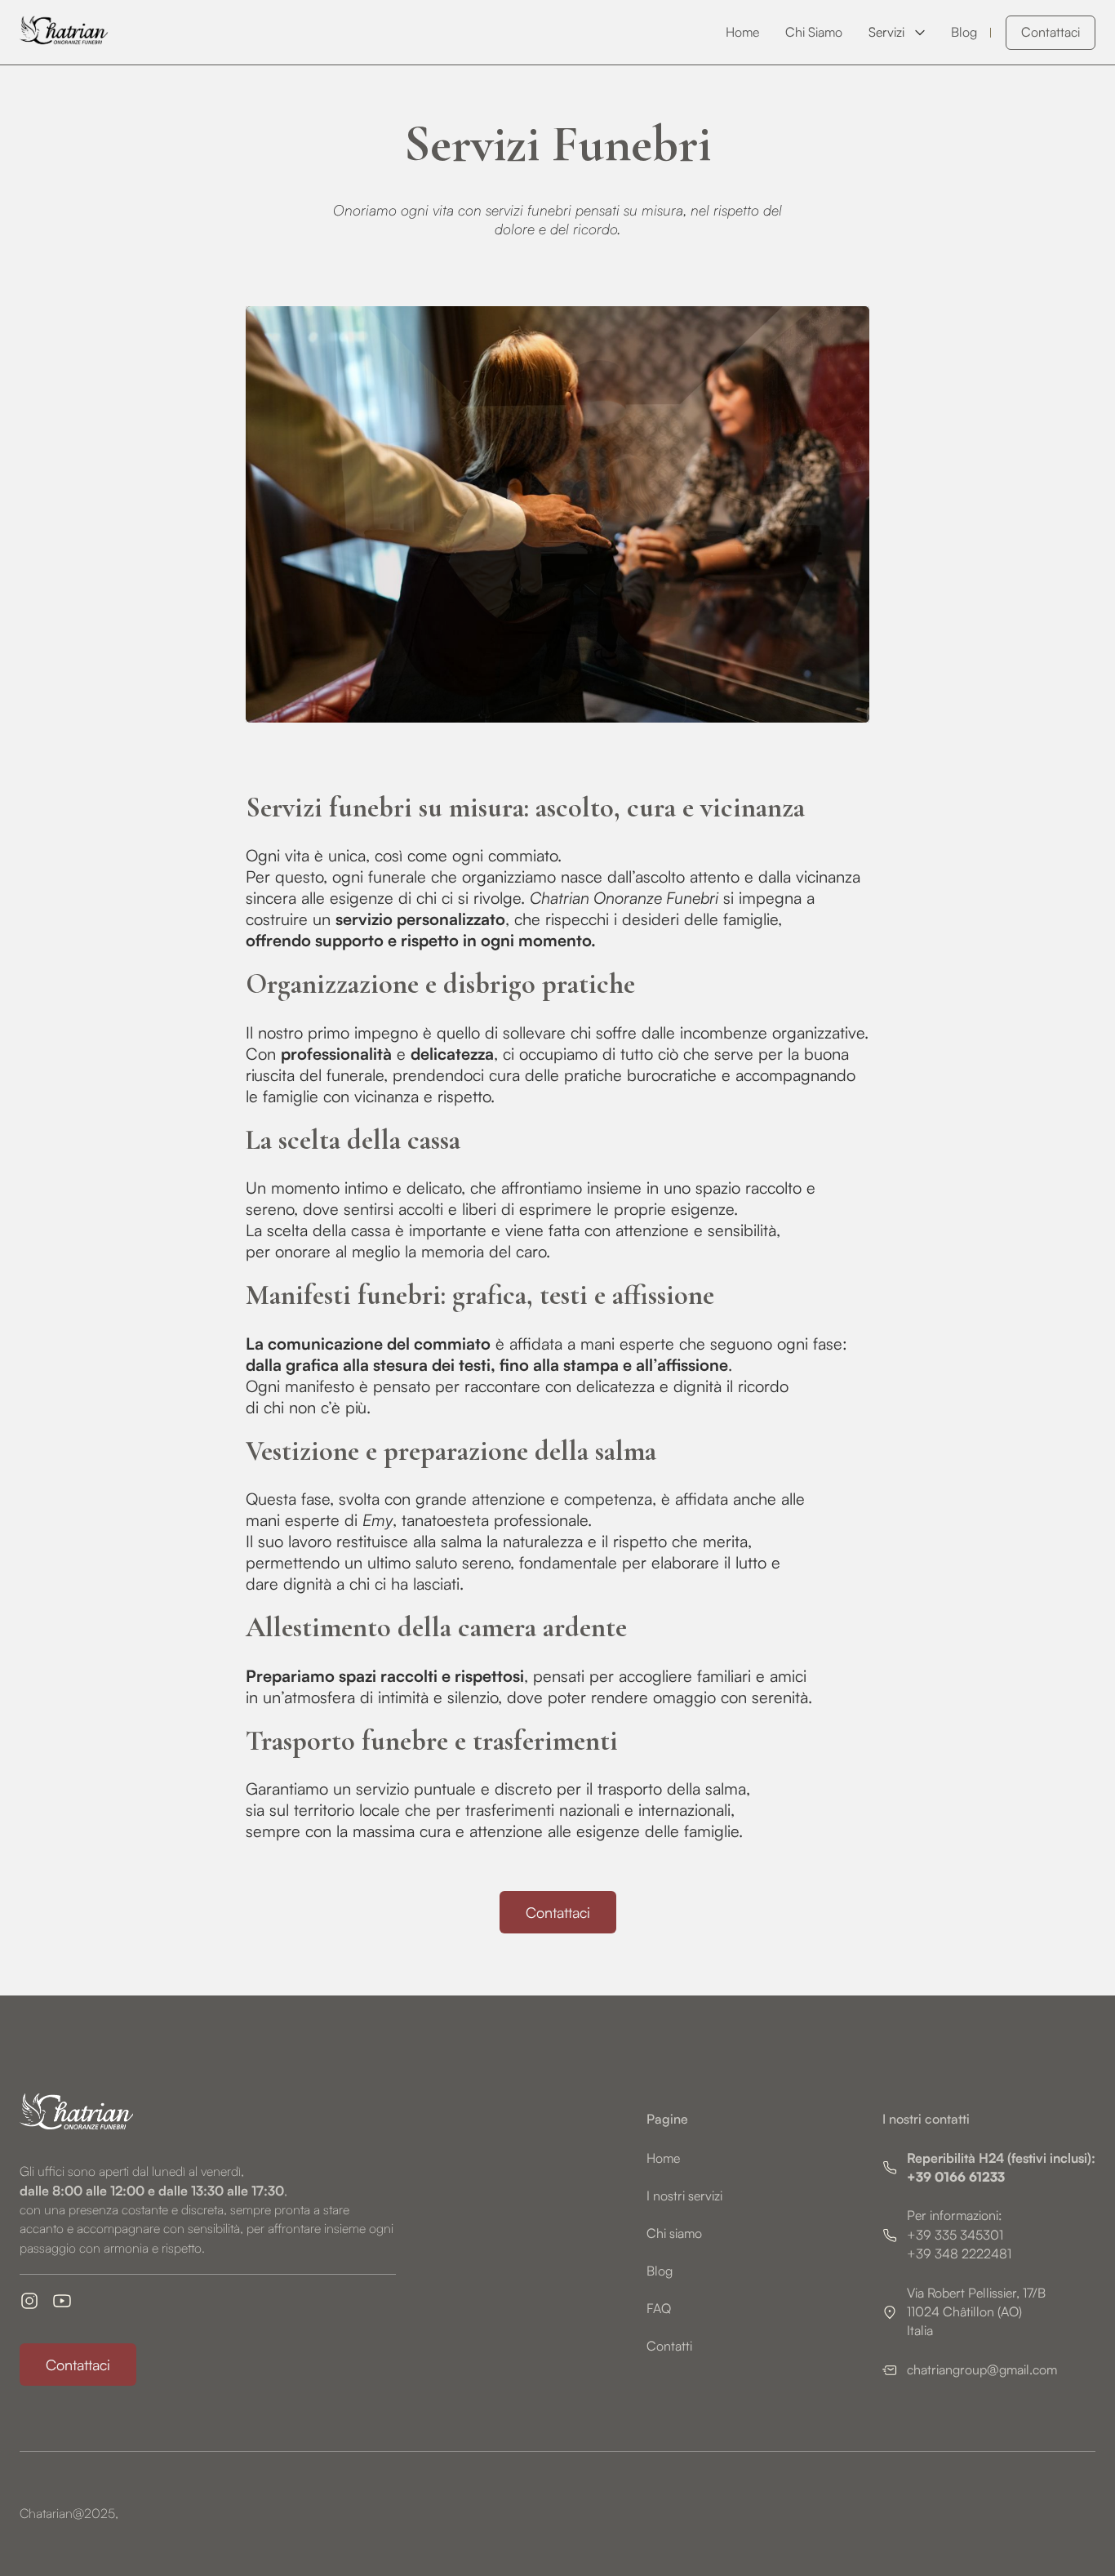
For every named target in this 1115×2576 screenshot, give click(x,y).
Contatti (669, 2346)
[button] (897, 32)
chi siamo (814, 32)
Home (663, 2158)
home (742, 32)
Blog (660, 2271)
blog (964, 32)
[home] (72, 32)
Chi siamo (674, 2233)
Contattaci (1051, 32)
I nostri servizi (684, 2196)
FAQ (659, 2308)
